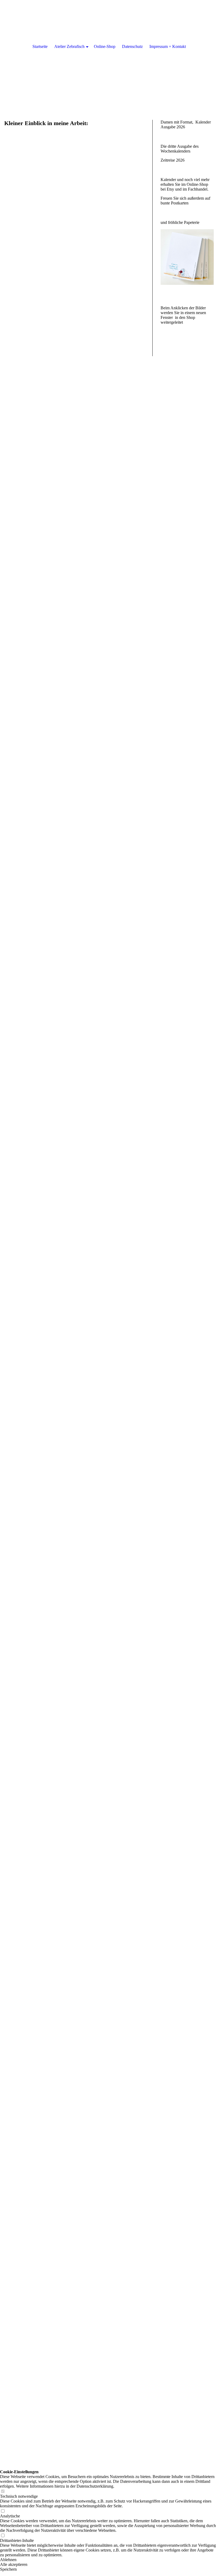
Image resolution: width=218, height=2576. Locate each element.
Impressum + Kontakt (168, 46)
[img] (109, 53)
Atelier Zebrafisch (69, 46)
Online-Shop (105, 46)
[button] (109, 2560)
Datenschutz (132, 46)
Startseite (40, 46)
